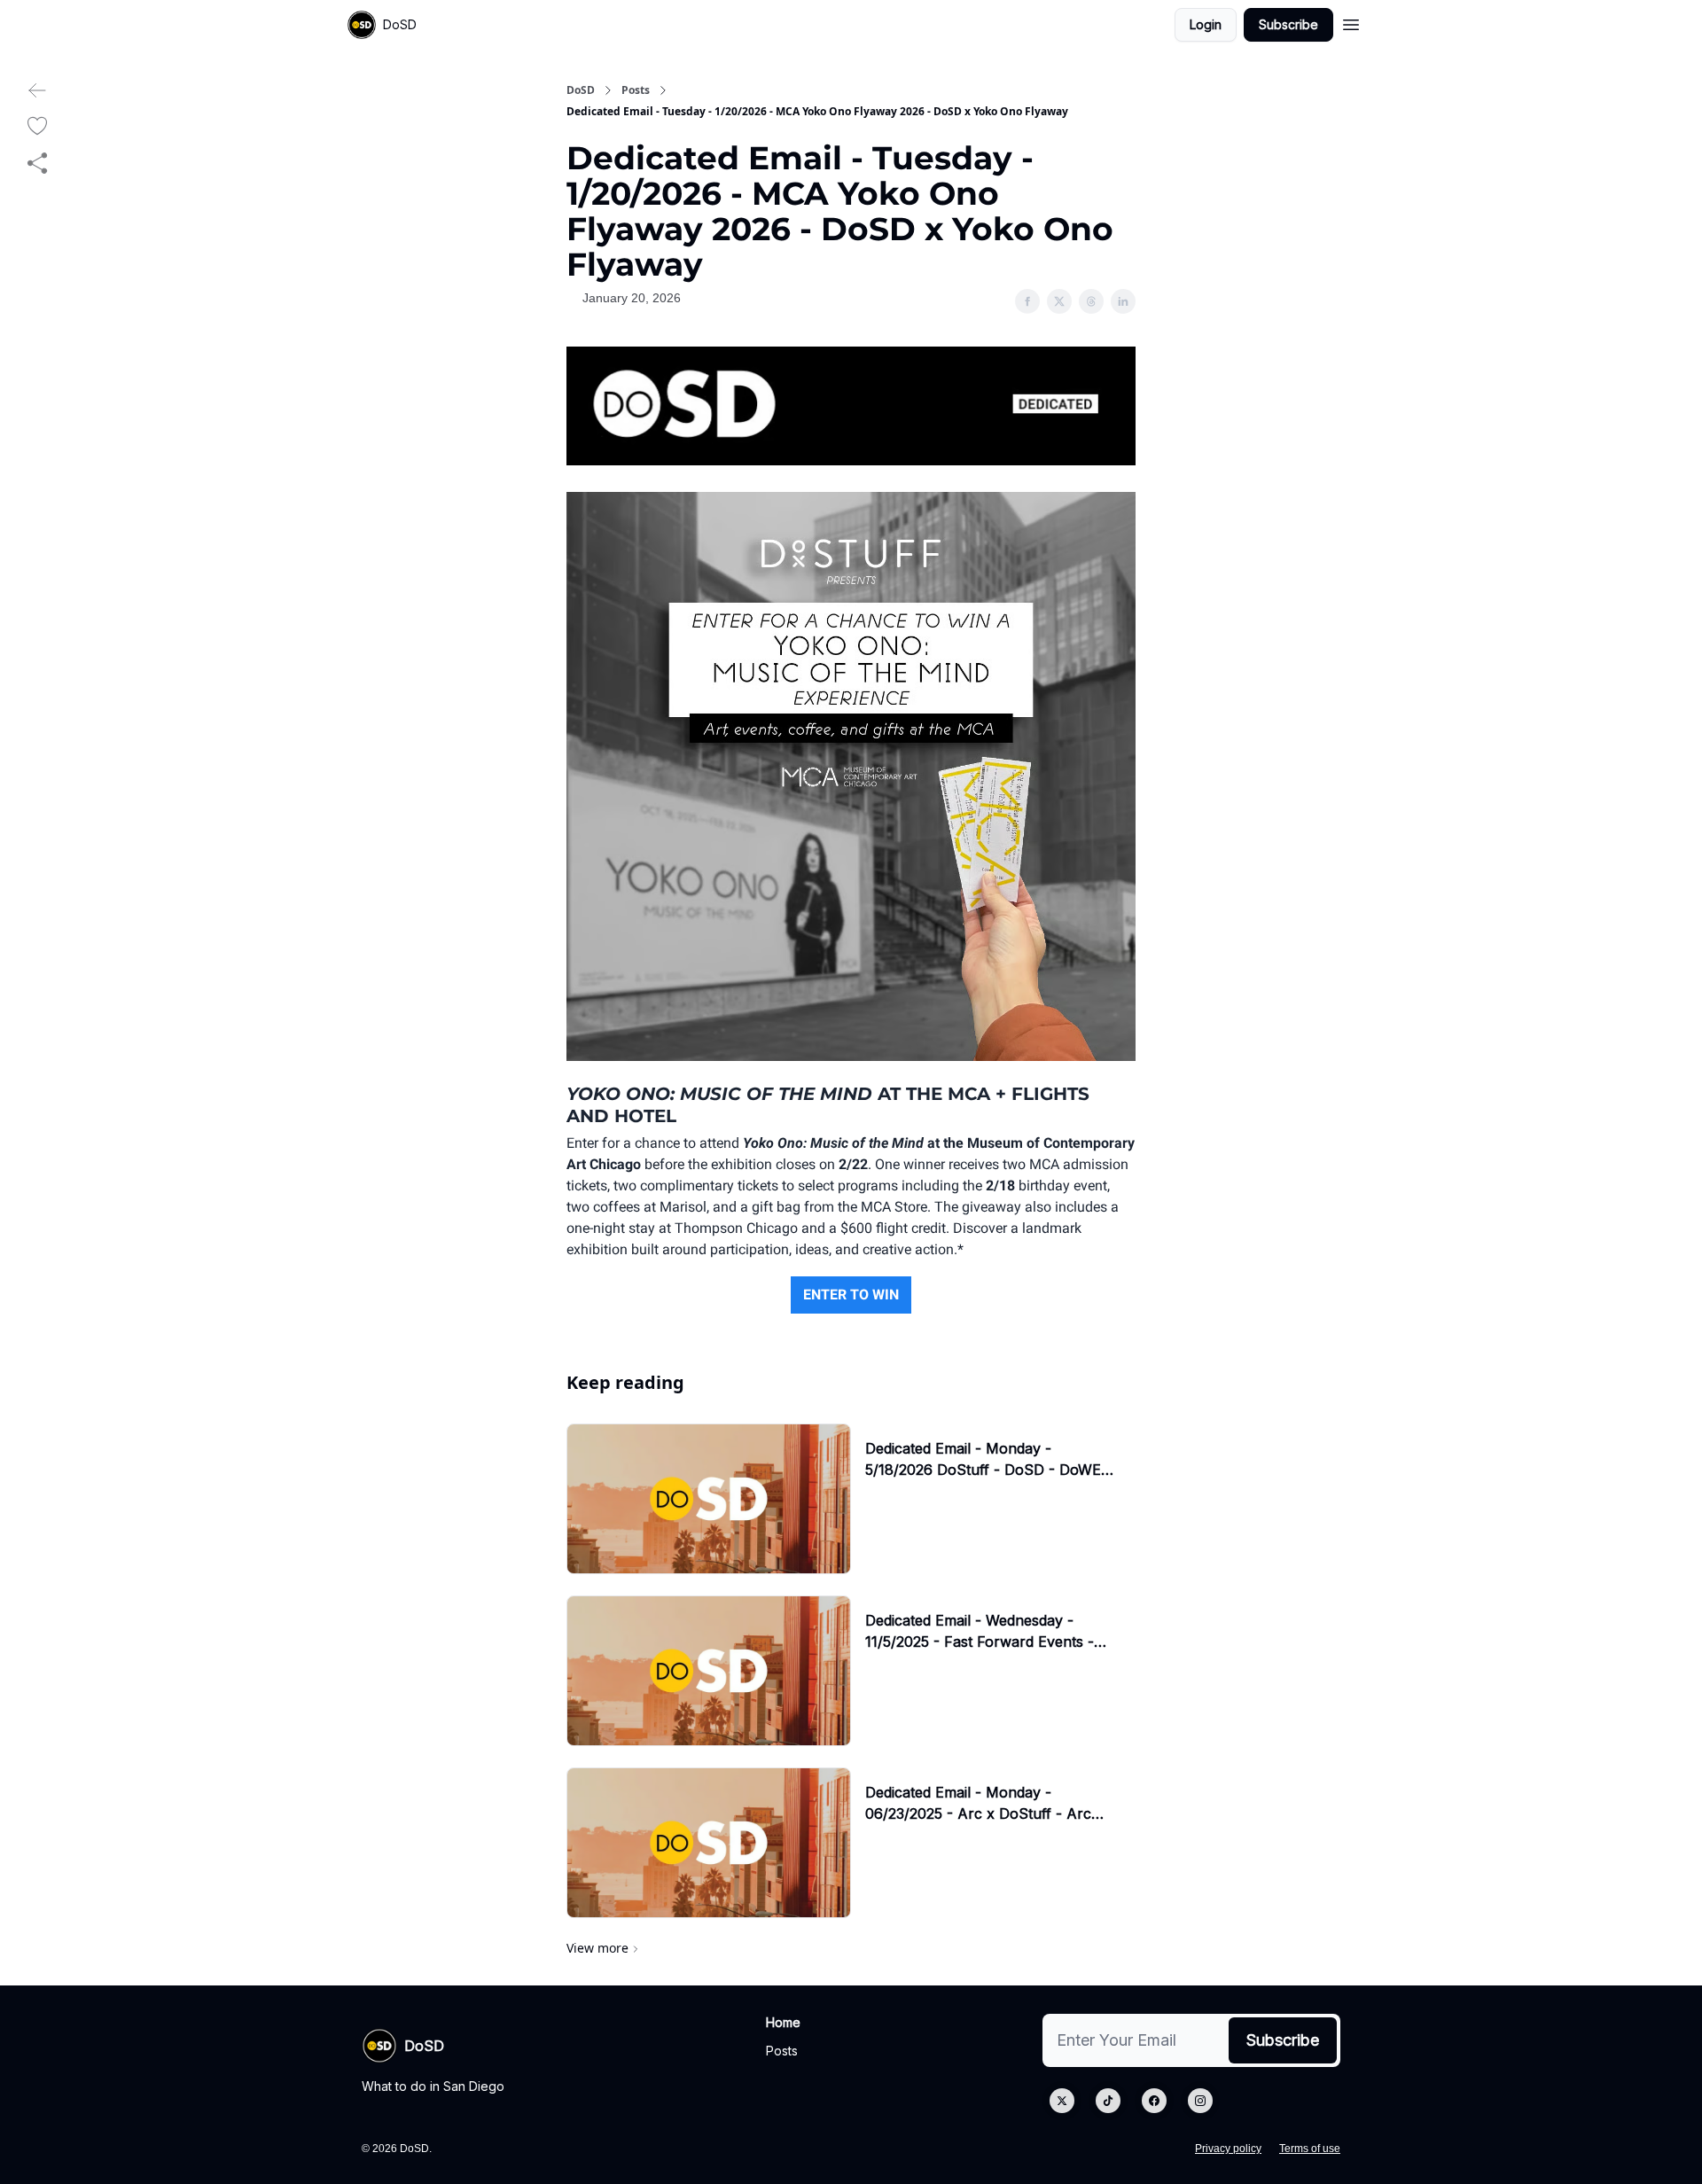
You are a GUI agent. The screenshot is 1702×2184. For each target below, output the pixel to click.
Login (1206, 24)
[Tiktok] (1108, 2101)
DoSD (581, 90)
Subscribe (1288, 24)
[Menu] (1351, 22)
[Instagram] (1200, 2101)
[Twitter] (1062, 2101)
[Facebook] (1154, 2101)
